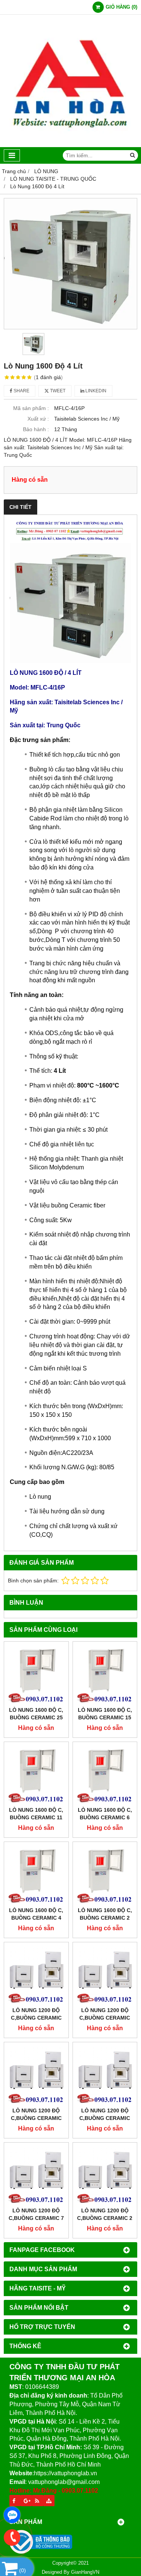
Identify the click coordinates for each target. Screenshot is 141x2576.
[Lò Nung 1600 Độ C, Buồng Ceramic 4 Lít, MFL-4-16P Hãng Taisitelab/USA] (36, 1874)
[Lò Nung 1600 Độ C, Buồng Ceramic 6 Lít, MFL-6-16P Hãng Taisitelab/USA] (105, 1774)
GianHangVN (85, 2572)
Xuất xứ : (38, 419)
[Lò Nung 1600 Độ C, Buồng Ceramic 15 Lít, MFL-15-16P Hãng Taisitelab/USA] (105, 1674)
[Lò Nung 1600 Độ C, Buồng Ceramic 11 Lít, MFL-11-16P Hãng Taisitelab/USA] (36, 1774)
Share (21, 391)
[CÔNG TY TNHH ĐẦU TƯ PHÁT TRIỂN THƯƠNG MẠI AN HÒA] (70, 145)
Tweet (57, 391)
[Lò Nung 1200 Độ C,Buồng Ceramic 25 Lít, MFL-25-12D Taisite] (105, 1975)
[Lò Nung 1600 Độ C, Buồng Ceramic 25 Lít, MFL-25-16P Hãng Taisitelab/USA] (36, 1674)
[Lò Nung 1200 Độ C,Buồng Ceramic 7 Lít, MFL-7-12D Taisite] (36, 2175)
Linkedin (95, 391)
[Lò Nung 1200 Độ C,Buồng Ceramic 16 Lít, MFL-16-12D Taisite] (36, 2074)
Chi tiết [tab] (20, 507)
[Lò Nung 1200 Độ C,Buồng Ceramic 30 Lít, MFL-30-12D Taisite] (36, 1975)
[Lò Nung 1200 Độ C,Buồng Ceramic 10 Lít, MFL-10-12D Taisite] (105, 2074)
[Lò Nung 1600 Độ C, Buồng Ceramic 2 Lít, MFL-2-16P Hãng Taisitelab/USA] (105, 1874)
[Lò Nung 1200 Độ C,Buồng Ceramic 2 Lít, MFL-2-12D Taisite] (105, 2175)
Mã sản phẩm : (31, 408)
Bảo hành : (36, 429)
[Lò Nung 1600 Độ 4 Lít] (70, 264)
